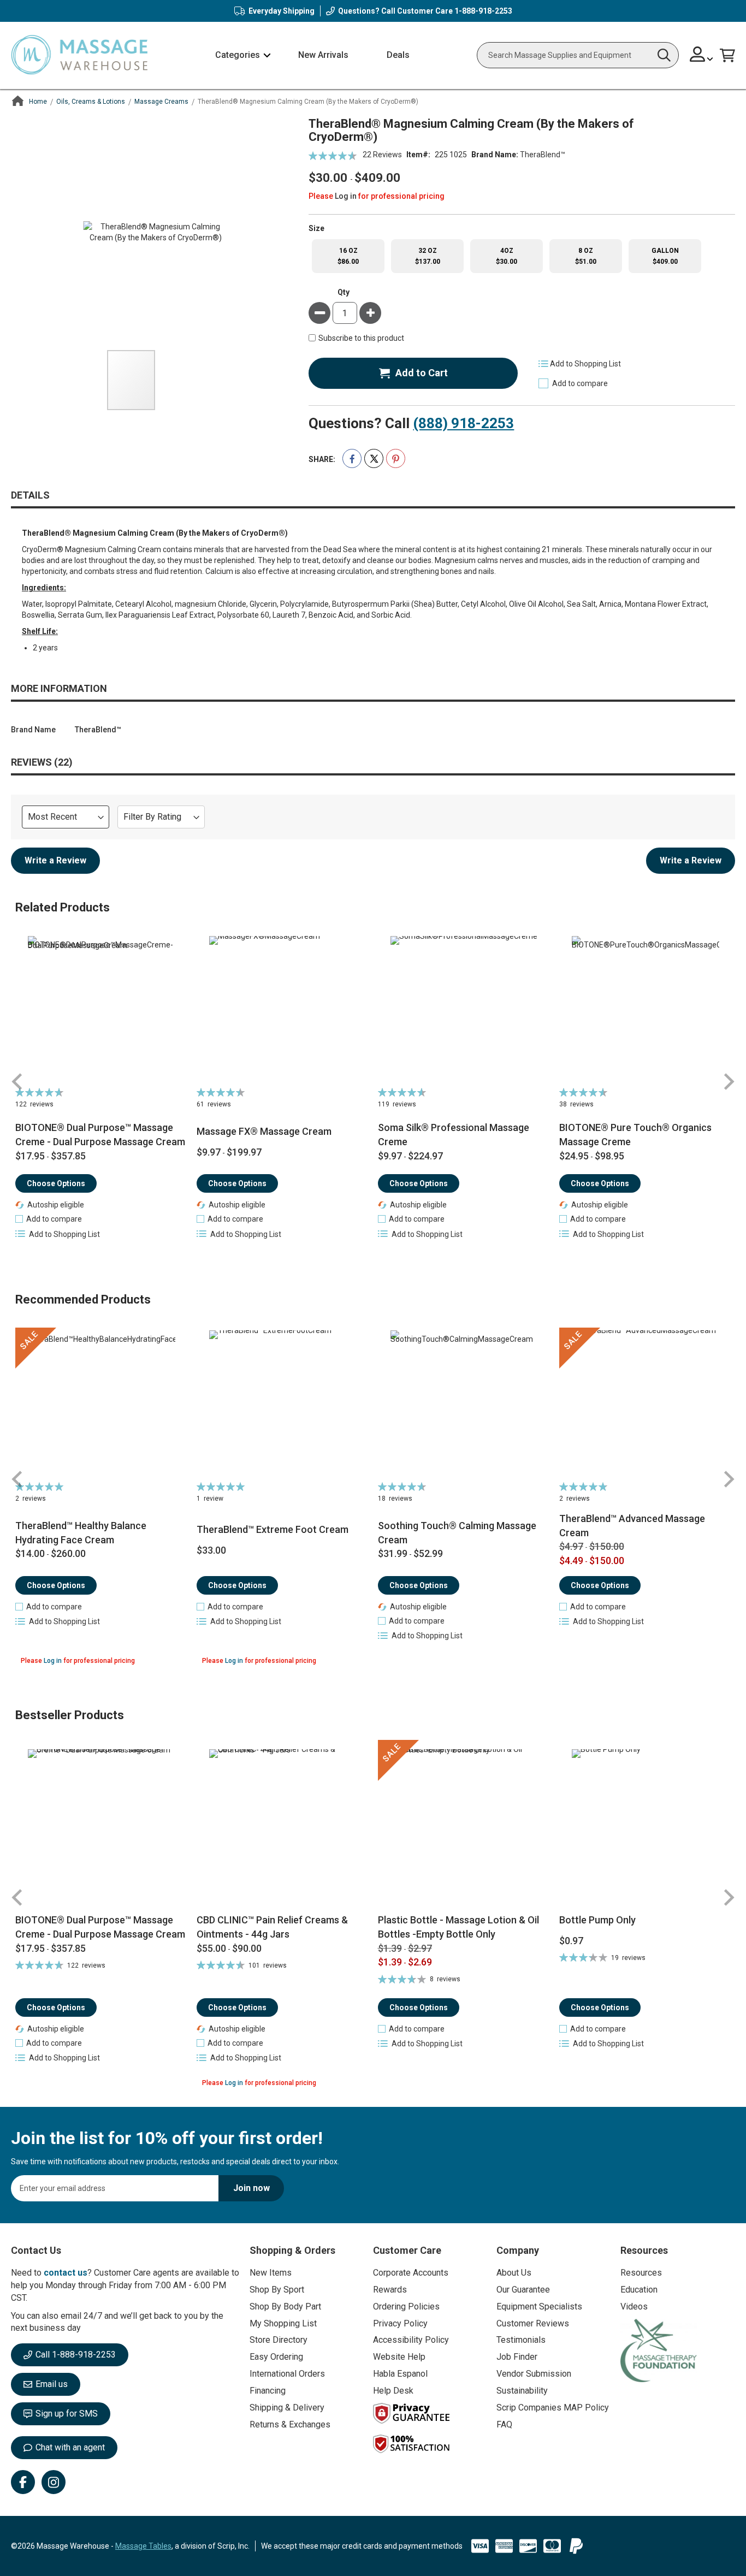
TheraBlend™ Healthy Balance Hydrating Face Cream (81, 1533)
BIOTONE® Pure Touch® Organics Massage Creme (635, 1135)
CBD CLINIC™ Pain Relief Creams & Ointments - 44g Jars (272, 1927)
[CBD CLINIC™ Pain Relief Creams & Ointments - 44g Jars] (283, 1826)
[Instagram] (54, 2482)
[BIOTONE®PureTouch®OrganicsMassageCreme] (646, 1010)
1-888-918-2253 (483, 11)
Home (38, 102)
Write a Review (55, 860)
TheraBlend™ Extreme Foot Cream (273, 1529)
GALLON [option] (665, 256)
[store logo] (79, 55)
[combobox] (578, 55)
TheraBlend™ (543, 155)
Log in (346, 196)
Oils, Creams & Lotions (91, 102)
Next (729, 1082)
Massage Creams (161, 102)
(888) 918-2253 (463, 423)
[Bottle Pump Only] (646, 1826)
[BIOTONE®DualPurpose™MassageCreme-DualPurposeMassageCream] (102, 1010)
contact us (66, 2273)
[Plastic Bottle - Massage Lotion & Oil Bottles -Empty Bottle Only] (464, 1826)
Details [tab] (30, 495)
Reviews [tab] (40, 762)
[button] (701, 55)
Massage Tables (143, 2546)
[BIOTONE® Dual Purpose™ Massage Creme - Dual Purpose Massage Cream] (102, 1826)
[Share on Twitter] (374, 458)
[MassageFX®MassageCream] (283, 1010)
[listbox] (522, 256)
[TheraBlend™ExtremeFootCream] (283, 1404)
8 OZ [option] (586, 256)
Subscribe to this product (361, 339)
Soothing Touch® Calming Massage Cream (457, 1533)
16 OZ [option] (348, 256)
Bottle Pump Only (597, 1920)
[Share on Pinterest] (396, 458)
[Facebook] (23, 2482)
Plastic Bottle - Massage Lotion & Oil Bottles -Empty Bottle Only (458, 1927)
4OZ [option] (507, 256)
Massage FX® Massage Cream (264, 1131)
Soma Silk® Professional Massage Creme (454, 1135)
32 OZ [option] (428, 256)
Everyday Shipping (282, 11)
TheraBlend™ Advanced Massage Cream (632, 1526)
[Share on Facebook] (352, 458)
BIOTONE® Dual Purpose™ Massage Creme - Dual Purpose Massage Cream (100, 1135)
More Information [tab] (59, 688)
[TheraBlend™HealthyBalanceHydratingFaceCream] (102, 1404)
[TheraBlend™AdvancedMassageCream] (646, 1404)
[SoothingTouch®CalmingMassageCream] (464, 1404)
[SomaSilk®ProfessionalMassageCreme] (464, 1010)
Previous (17, 1082)
